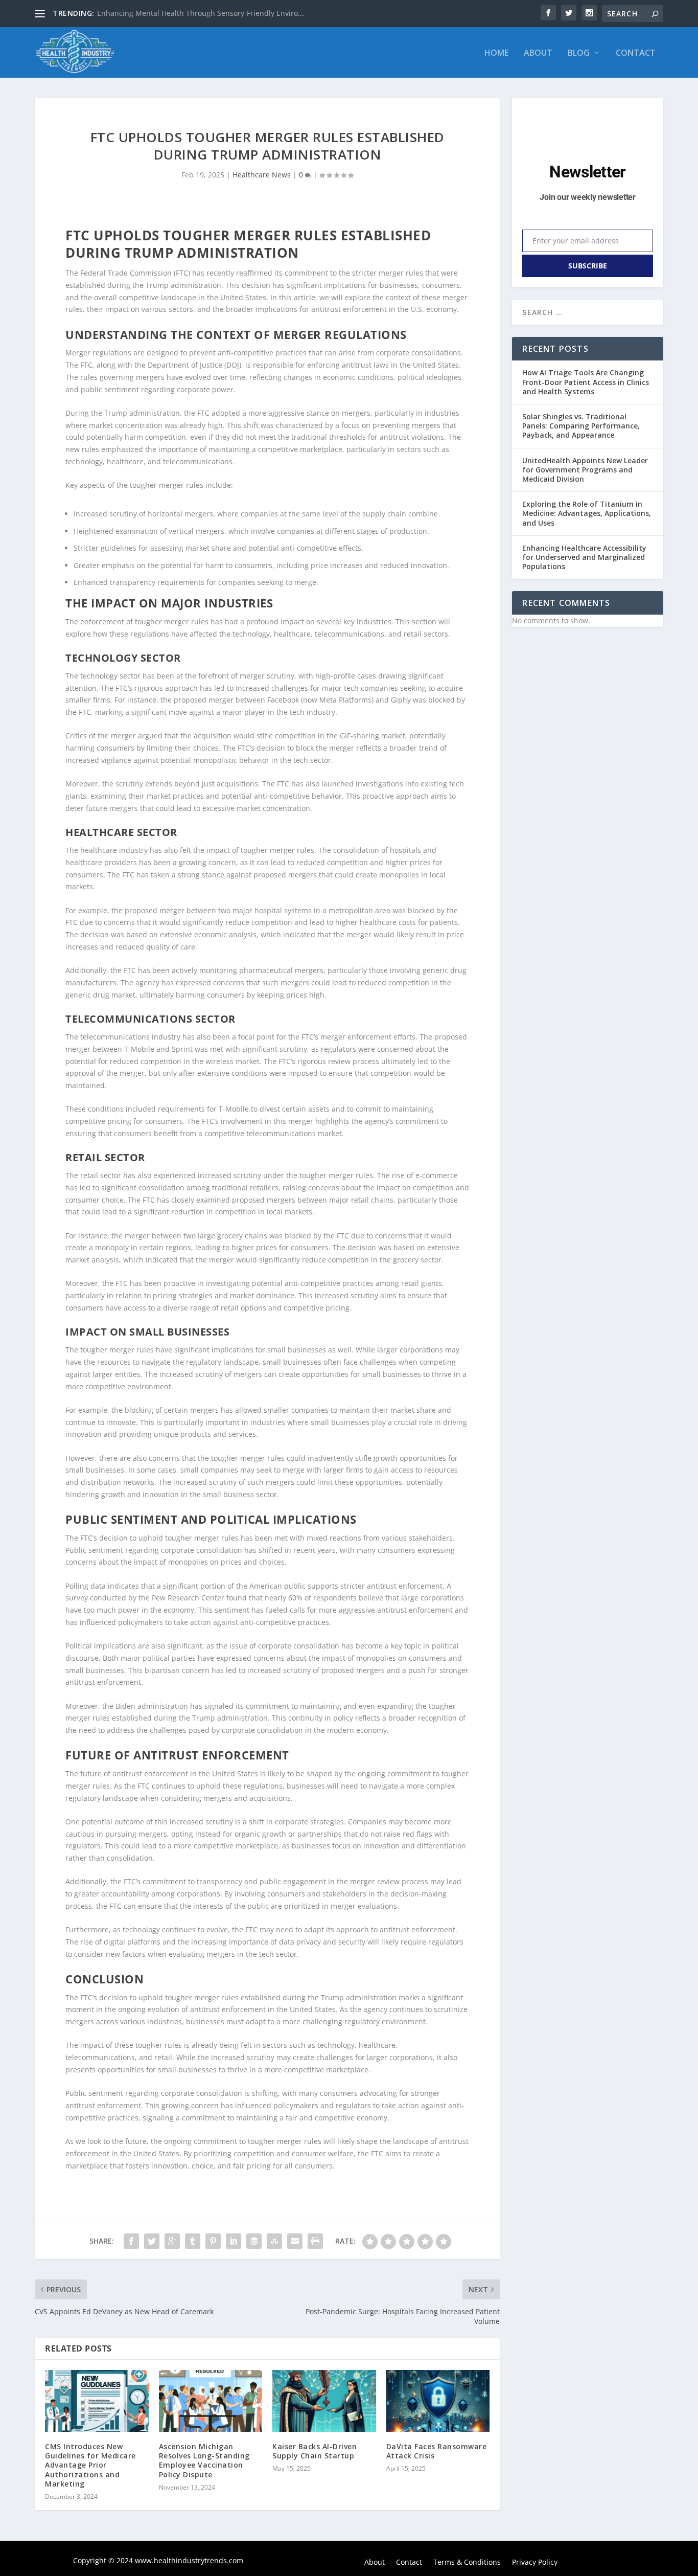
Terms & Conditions (467, 2563)
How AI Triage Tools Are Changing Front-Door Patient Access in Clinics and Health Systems (586, 382)
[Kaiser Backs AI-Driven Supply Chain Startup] (324, 2401)
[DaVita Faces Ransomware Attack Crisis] (438, 2401)
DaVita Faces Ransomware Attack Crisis (437, 2451)
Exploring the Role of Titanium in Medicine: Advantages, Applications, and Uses (587, 513)
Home (496, 53)
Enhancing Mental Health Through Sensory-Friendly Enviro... (201, 13)
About (538, 53)
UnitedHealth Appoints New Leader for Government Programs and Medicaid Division (585, 470)
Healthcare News (262, 175)
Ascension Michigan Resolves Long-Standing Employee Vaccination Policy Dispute (204, 2460)
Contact (636, 53)
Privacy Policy (535, 2563)
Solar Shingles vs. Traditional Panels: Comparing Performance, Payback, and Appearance (581, 426)
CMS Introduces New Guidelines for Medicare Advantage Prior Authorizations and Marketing (90, 2465)
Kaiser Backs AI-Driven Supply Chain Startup (315, 2451)
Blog (579, 53)
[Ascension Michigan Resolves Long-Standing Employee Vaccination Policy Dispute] (211, 2401)
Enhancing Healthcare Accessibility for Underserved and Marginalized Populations (584, 557)
